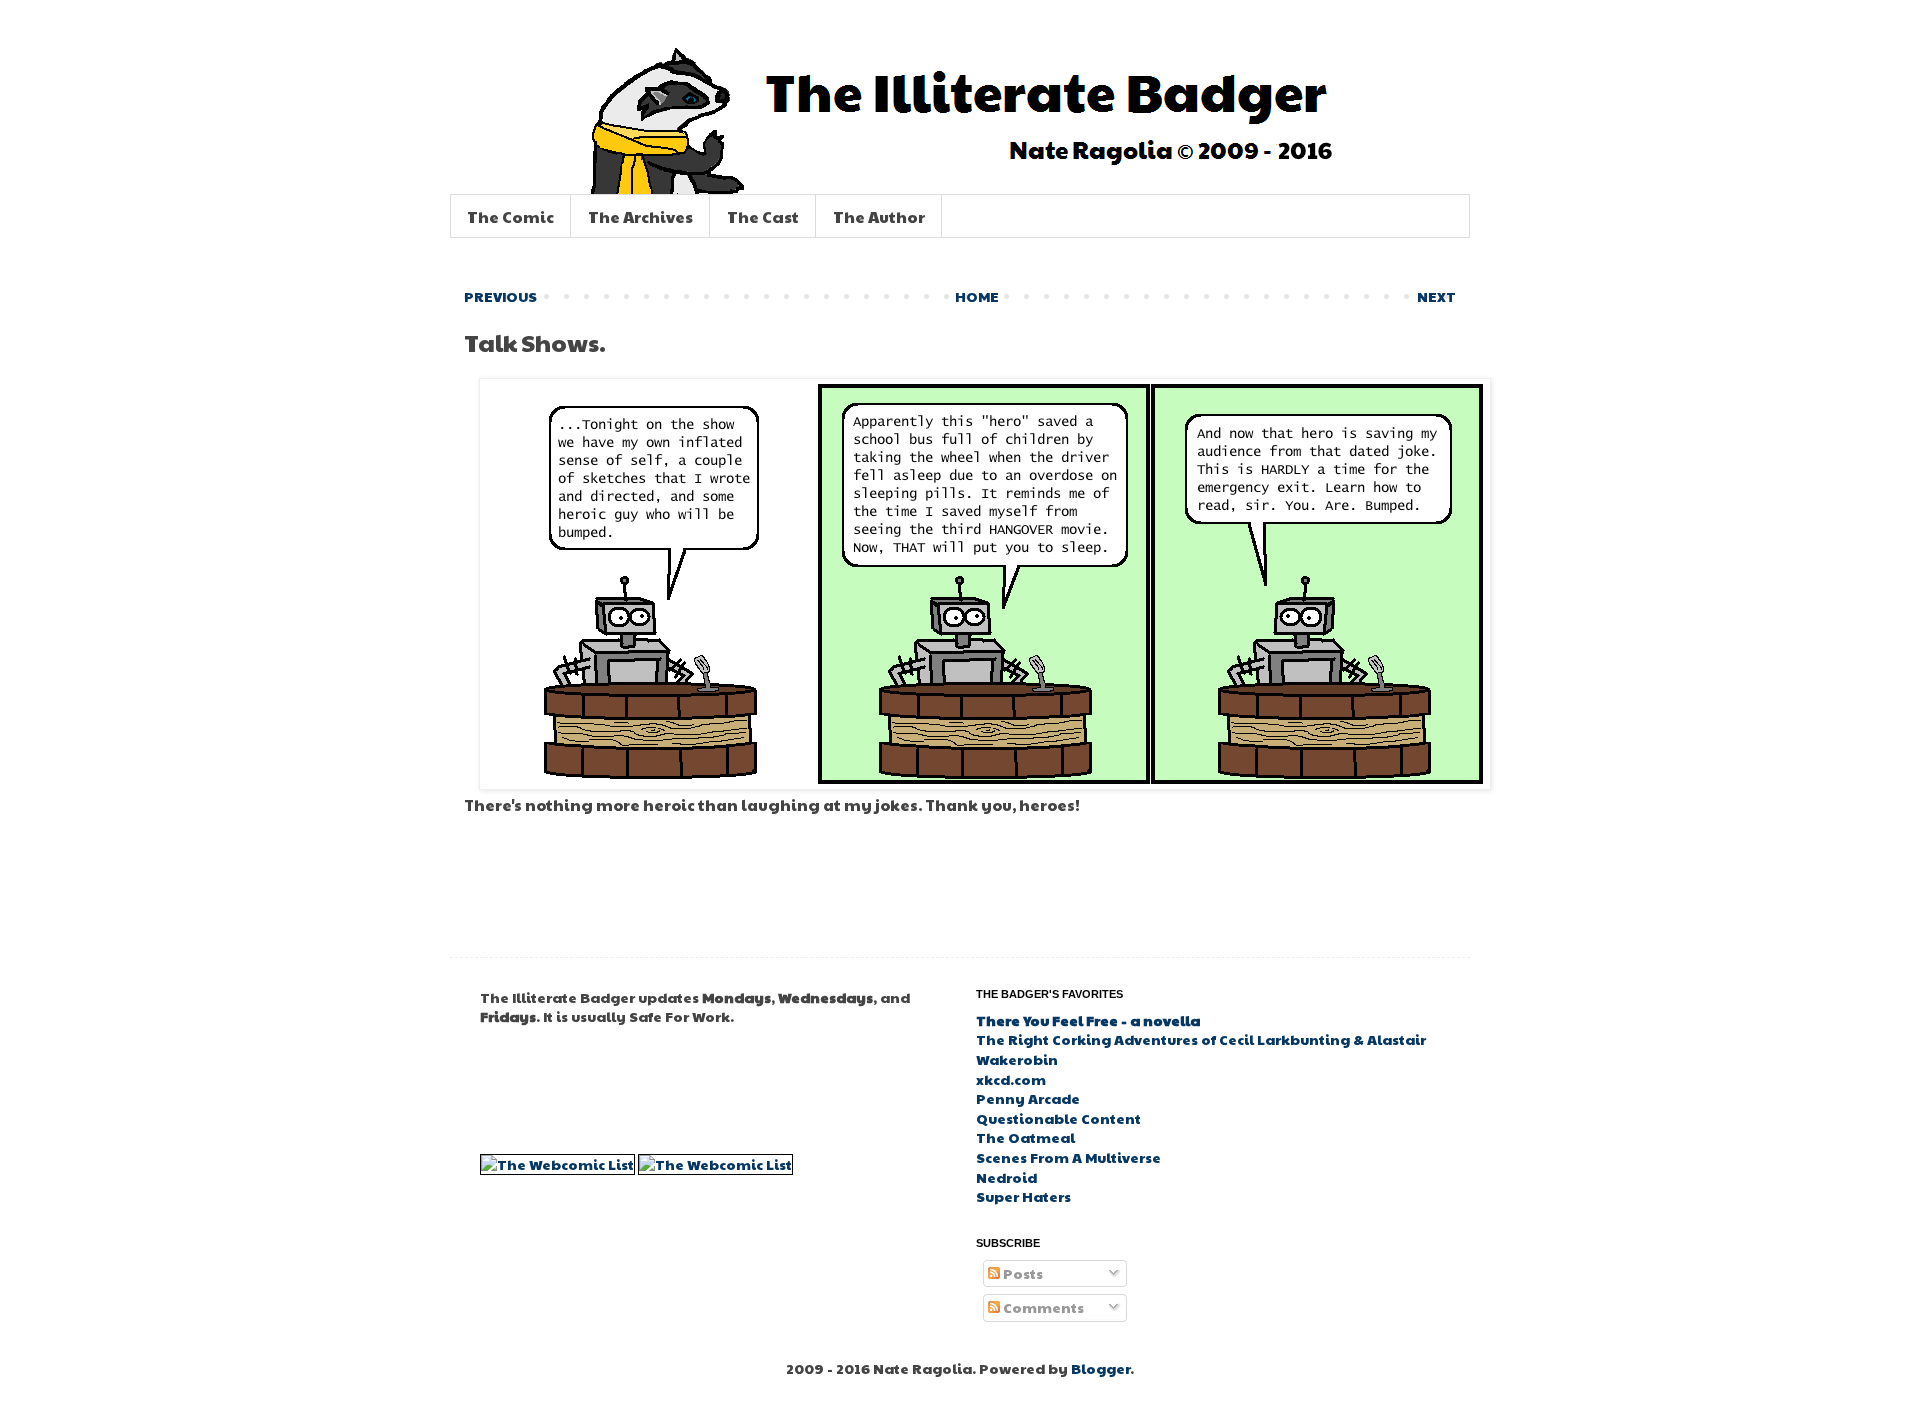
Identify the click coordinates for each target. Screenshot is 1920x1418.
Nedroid (1006, 1177)
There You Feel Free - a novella (1088, 1020)
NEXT (1436, 296)
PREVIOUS (500, 296)
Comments (1042, 1307)
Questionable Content (1058, 1118)
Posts (1021, 1273)
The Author (879, 216)
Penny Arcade (1028, 1098)
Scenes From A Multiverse (1068, 1157)
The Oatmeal (1025, 1137)
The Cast (763, 216)
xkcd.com (1011, 1079)
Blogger (1100, 1368)
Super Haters (1023, 1196)
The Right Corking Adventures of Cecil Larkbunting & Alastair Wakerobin (1201, 1049)
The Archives (640, 216)
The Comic (510, 216)
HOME (977, 296)
